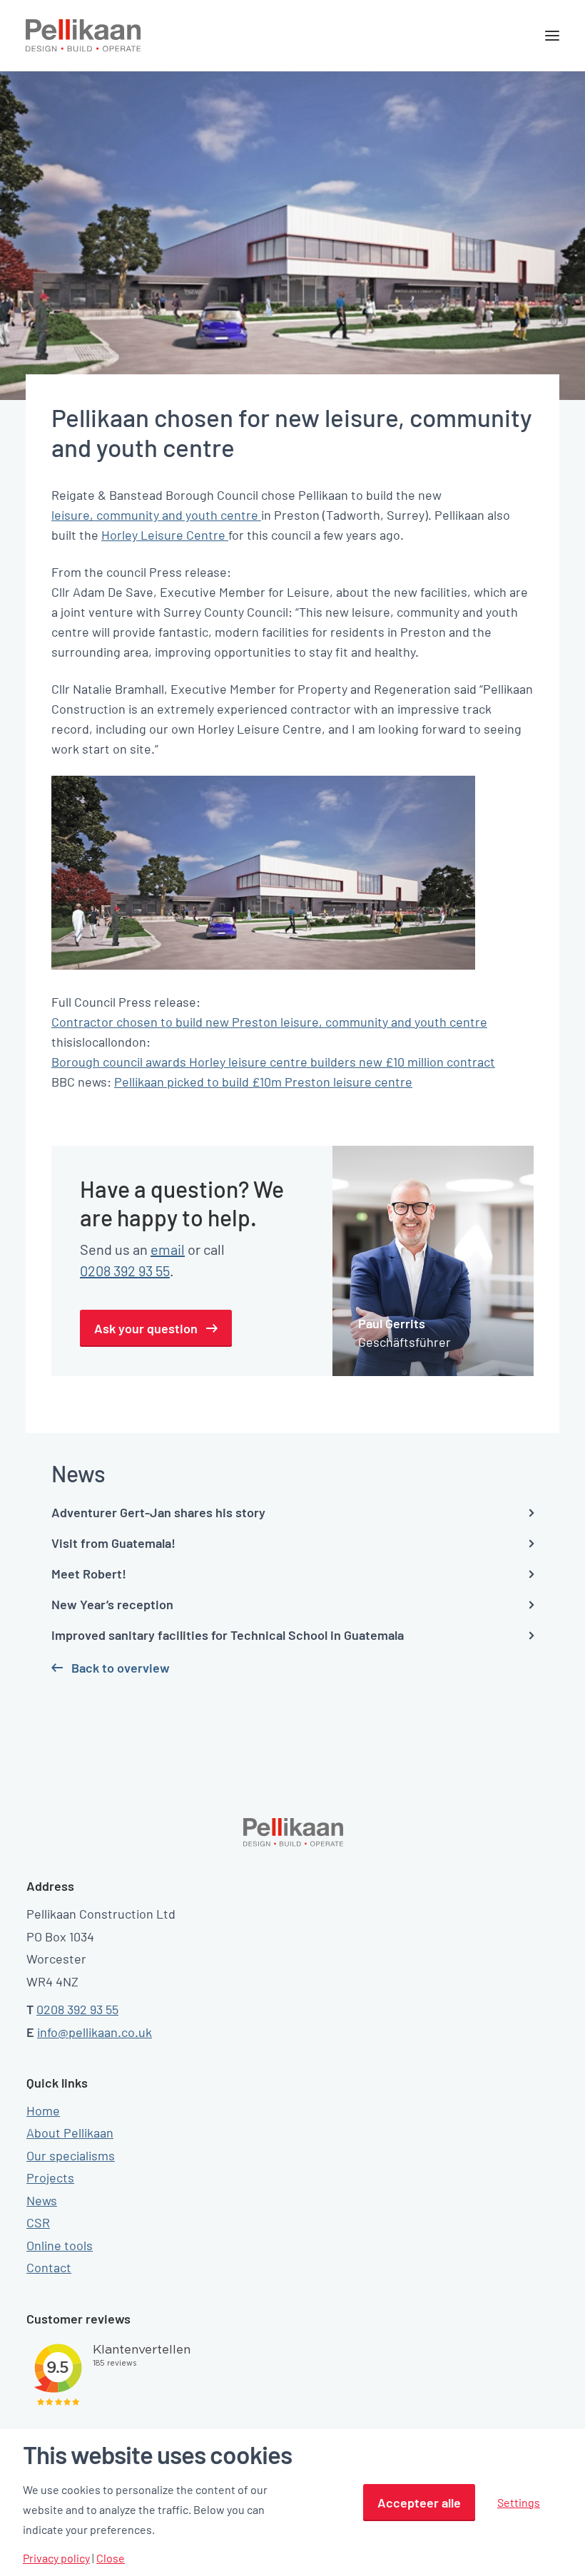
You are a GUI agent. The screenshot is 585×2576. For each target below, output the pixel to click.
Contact (49, 2267)
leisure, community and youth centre (156, 515)
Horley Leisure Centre (165, 535)
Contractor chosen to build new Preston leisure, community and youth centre (269, 1022)
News (42, 2200)
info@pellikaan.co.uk (95, 2032)
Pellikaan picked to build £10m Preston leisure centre (263, 1082)
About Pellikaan (70, 2133)
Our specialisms (71, 2155)
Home (43, 2110)
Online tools (60, 2245)
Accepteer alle (419, 2503)
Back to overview (121, 1668)
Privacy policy (56, 2558)
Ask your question (146, 1328)
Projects (50, 2177)
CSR (38, 2222)
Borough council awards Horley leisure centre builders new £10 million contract (273, 1062)
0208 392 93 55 (125, 1271)
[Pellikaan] (83, 36)
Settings (519, 2502)
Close (111, 2558)
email (168, 1249)
